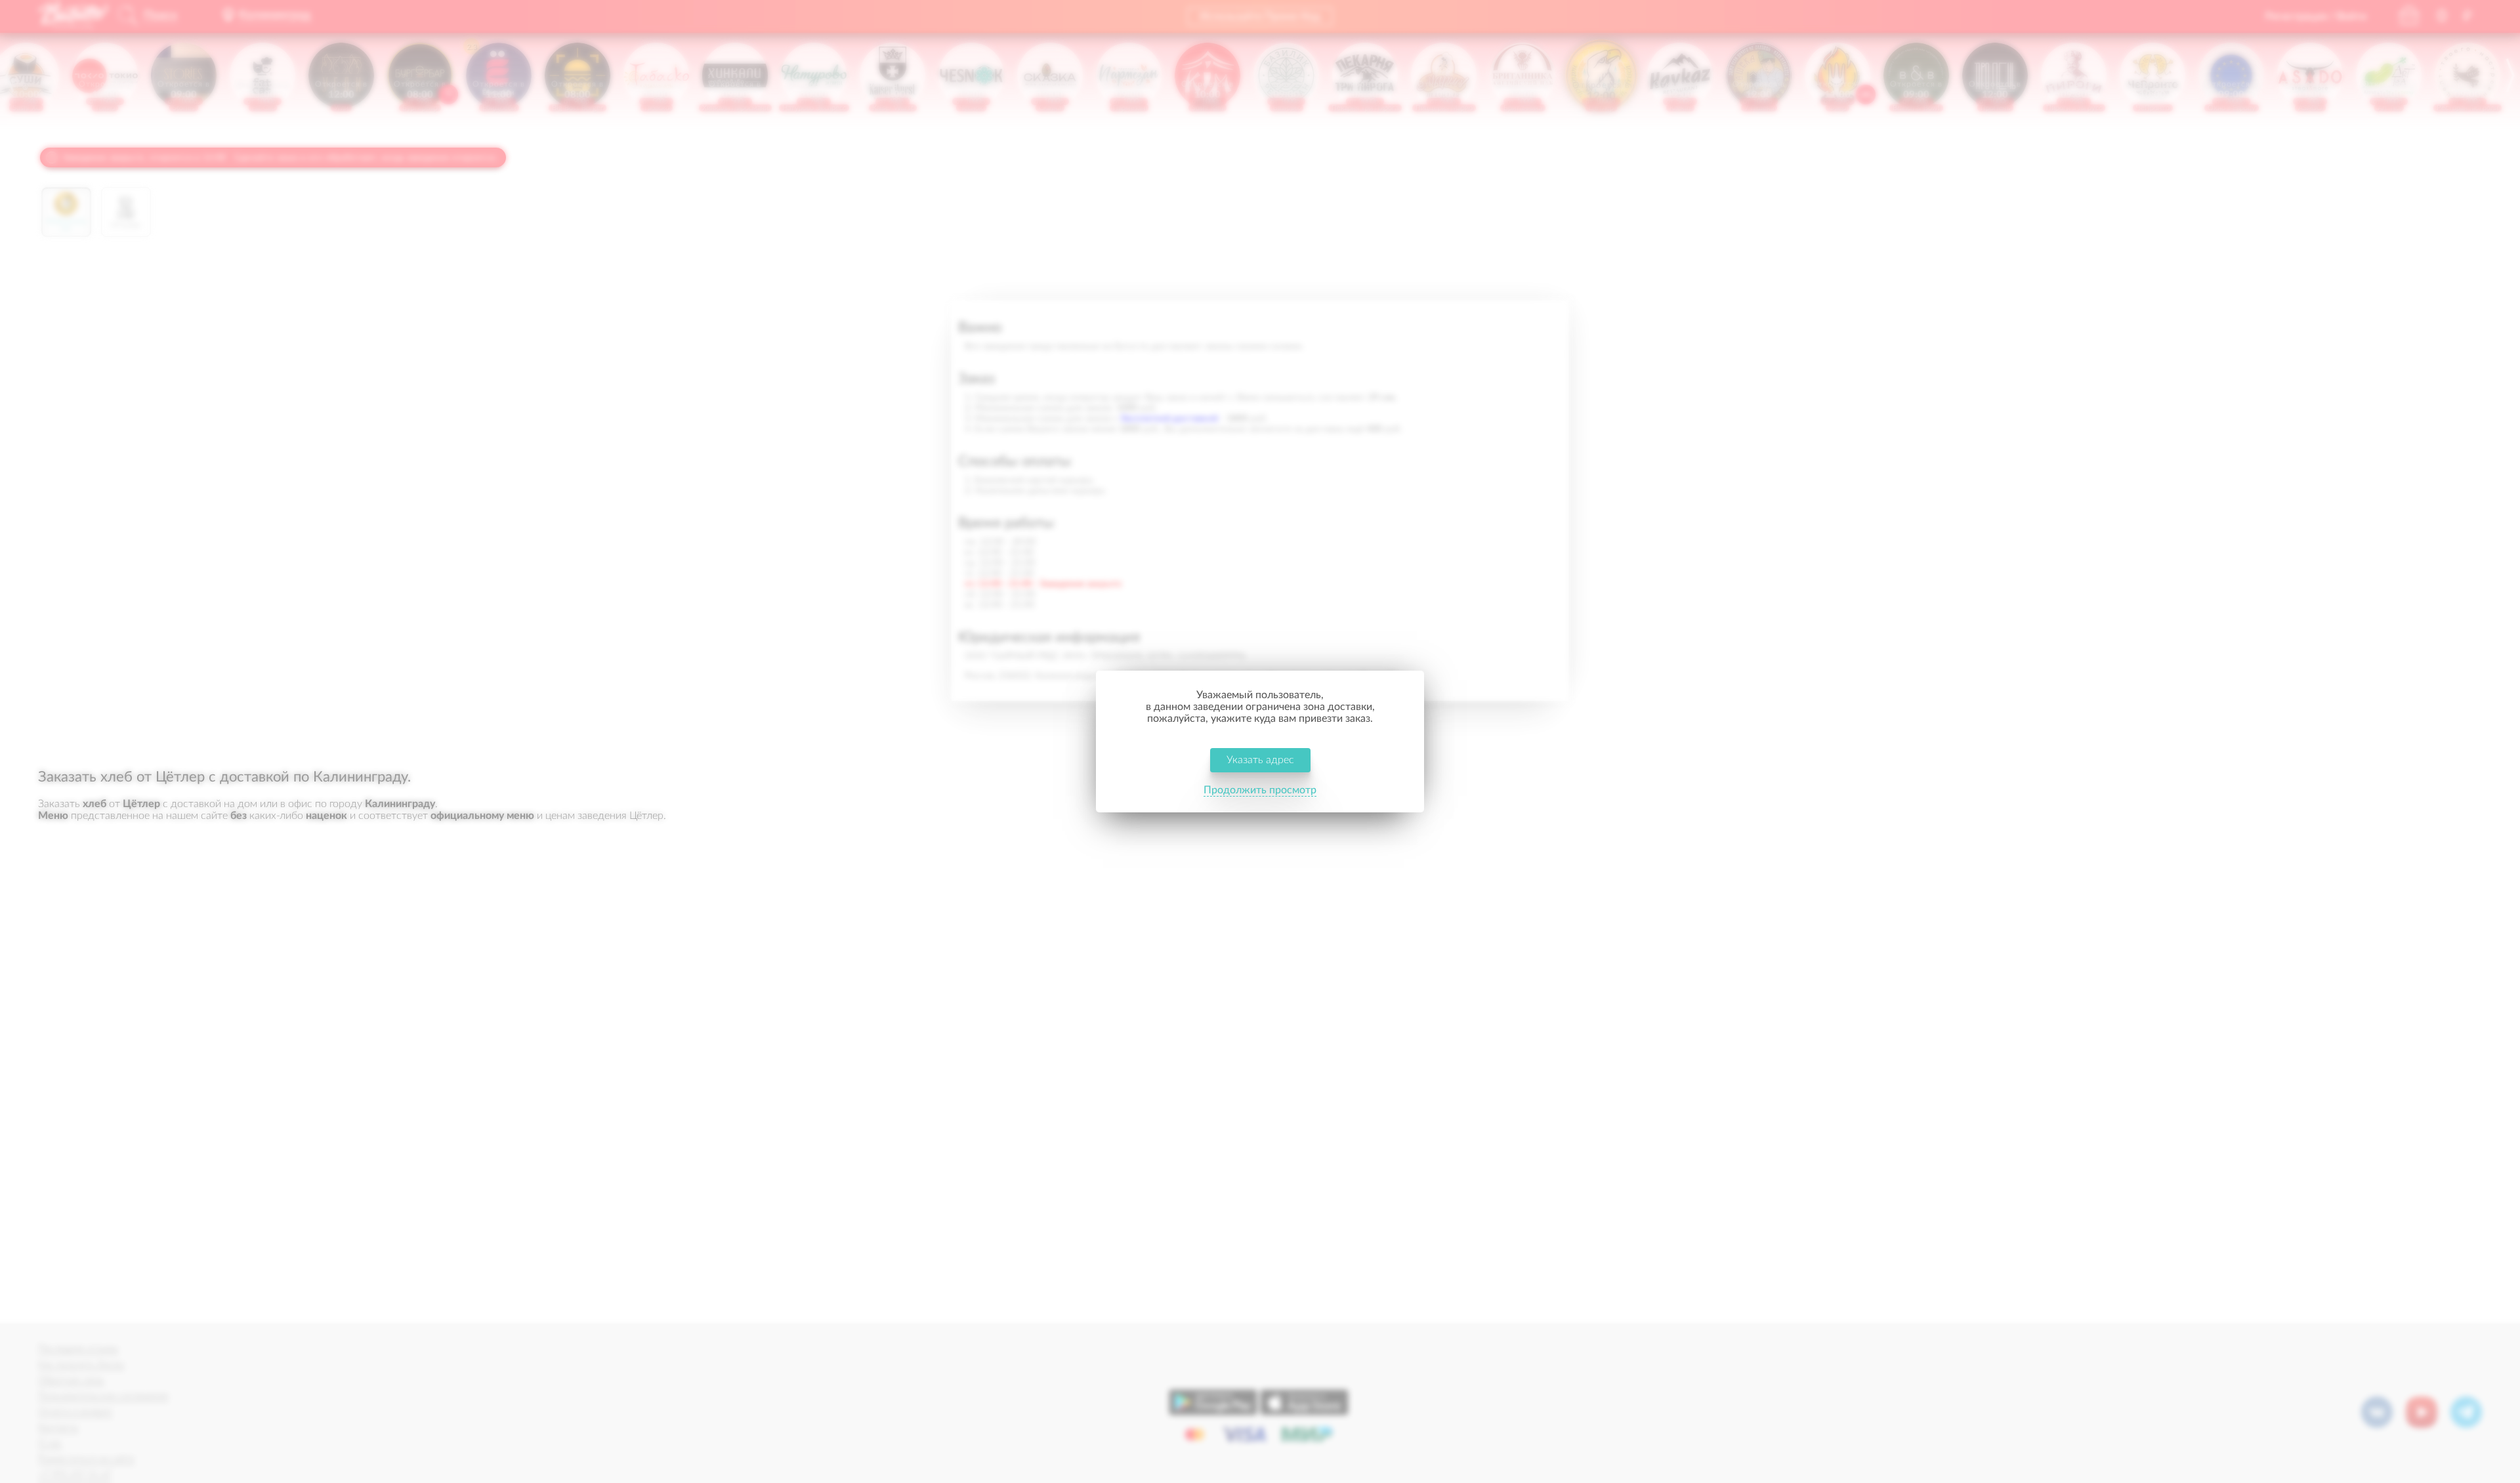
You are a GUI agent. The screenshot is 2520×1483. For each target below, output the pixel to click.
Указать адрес (1260, 760)
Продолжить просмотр (1260, 790)
